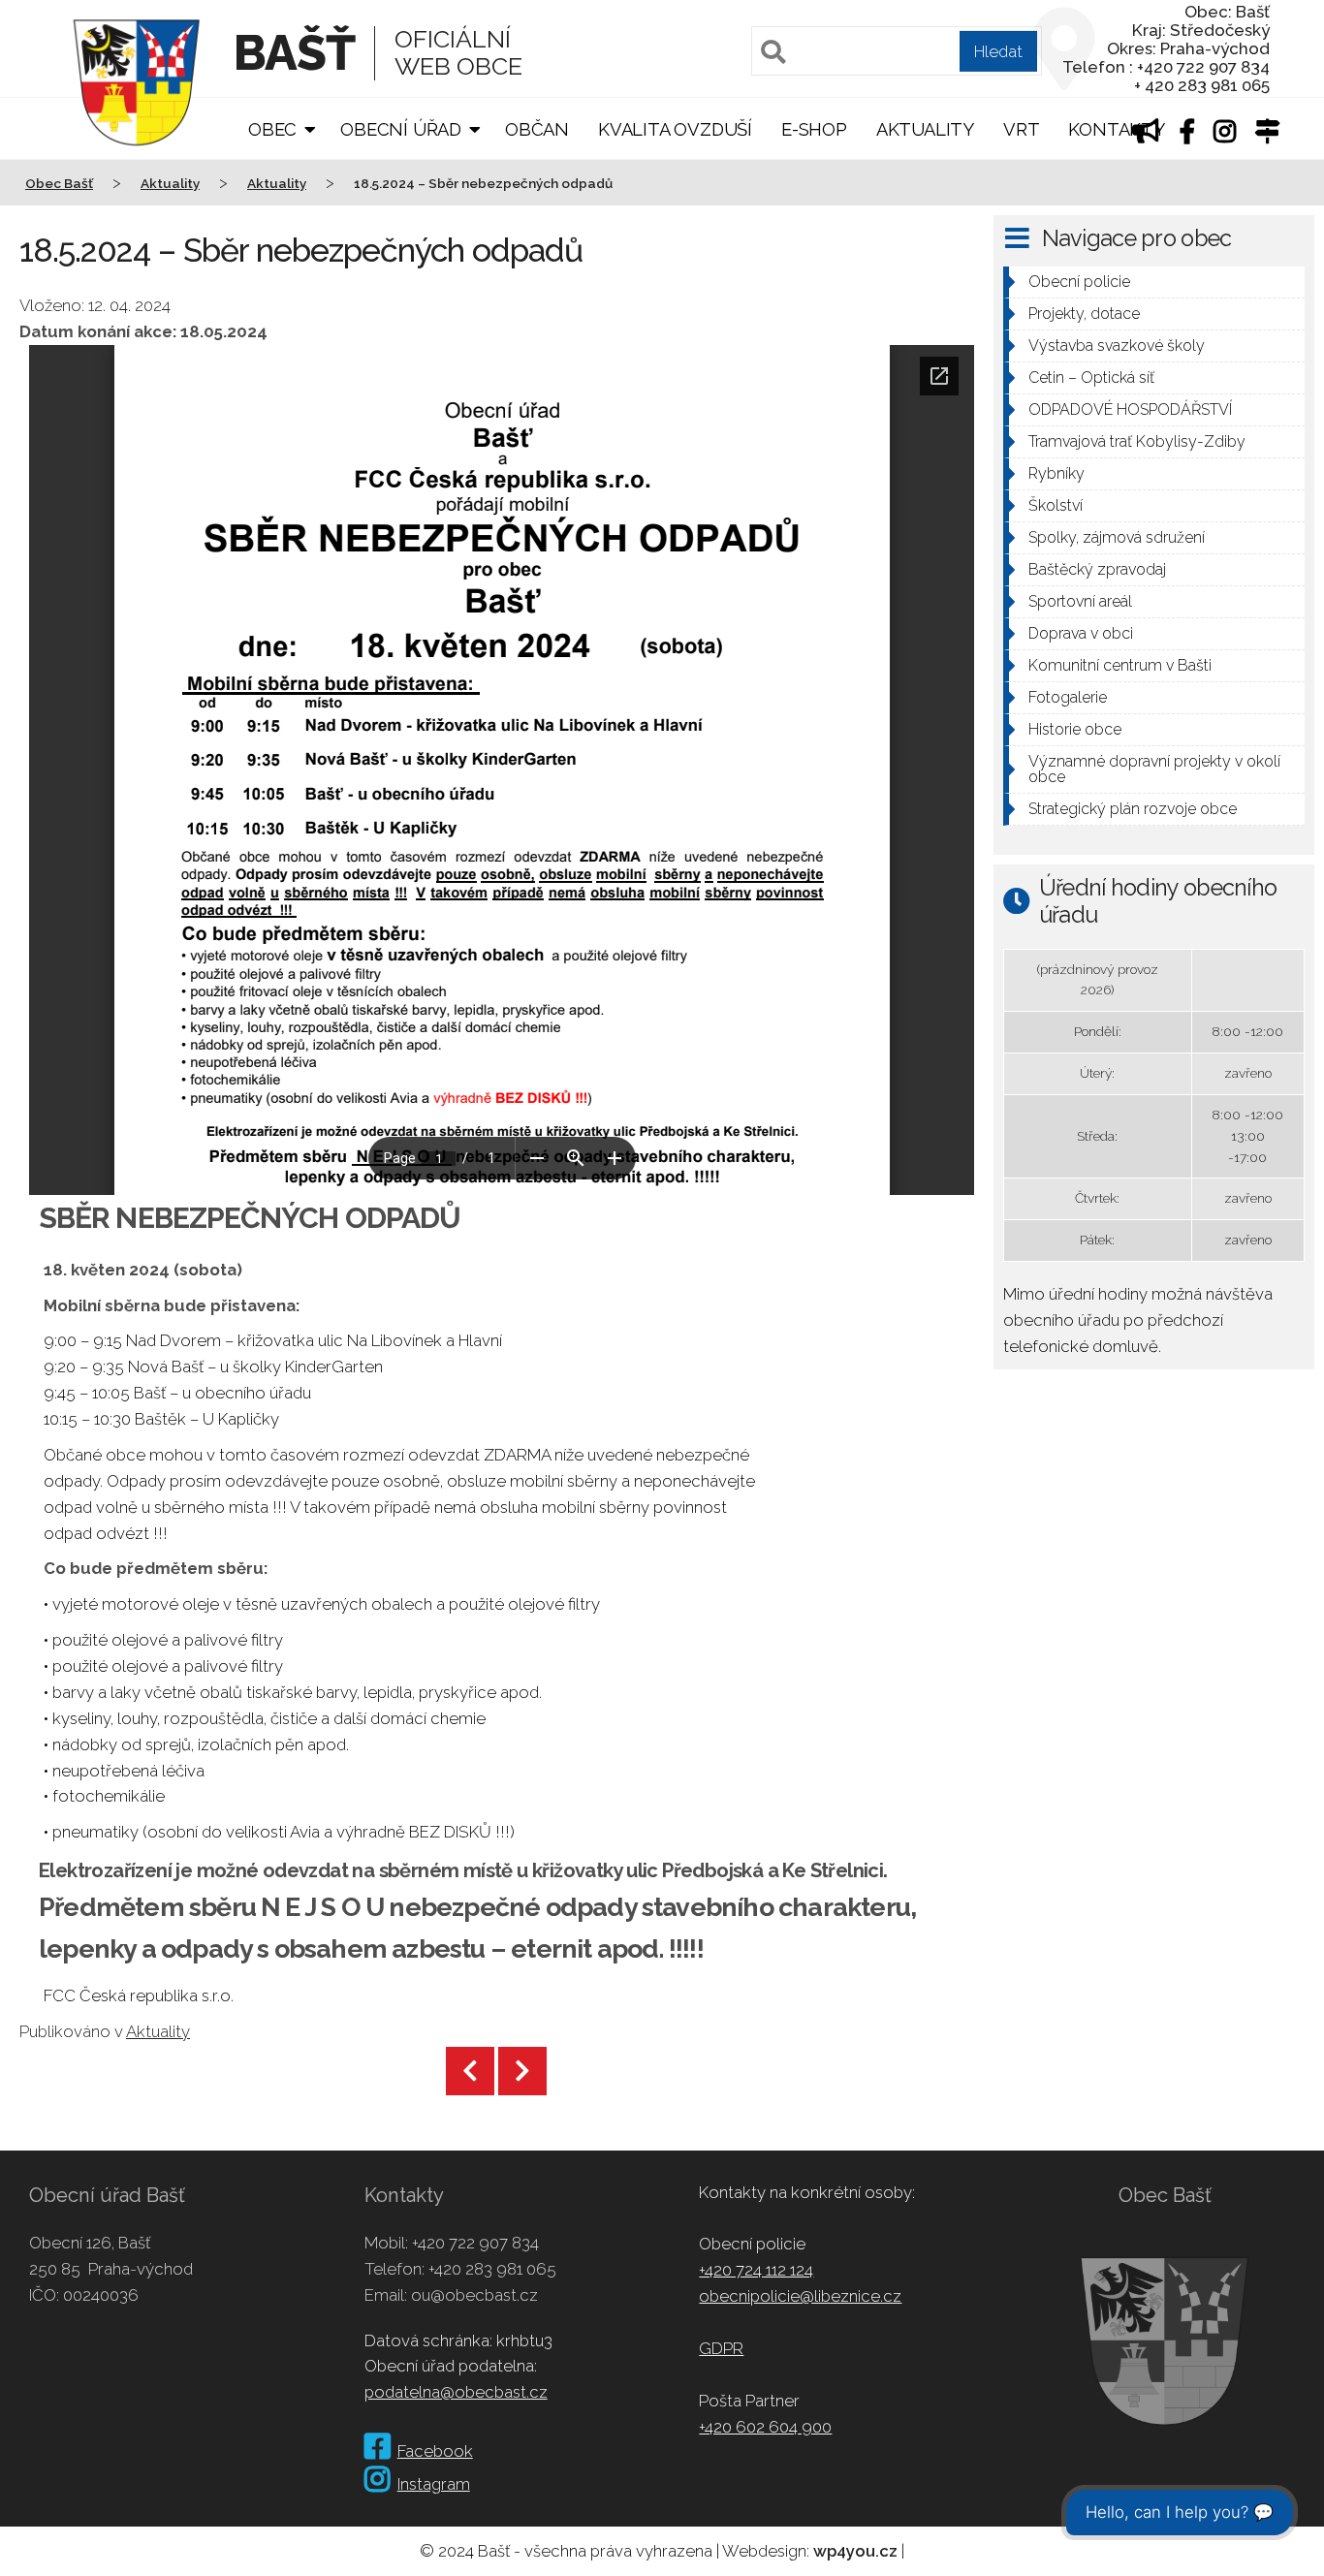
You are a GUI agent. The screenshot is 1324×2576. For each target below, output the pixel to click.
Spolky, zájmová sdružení (1117, 537)
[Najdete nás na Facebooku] (1187, 134)
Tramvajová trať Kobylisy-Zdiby (1137, 441)
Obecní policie (1079, 282)
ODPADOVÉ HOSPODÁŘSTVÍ (1130, 409)
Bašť (294, 53)
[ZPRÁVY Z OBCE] (1146, 134)
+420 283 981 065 (492, 2269)
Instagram (434, 2484)
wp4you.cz (855, 2551)
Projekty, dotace (1084, 314)
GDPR (721, 2348)
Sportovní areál (1080, 601)
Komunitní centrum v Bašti (1120, 665)
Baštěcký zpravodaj (1097, 569)
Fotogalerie (1068, 697)
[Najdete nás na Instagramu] (1225, 134)
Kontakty (1116, 129)
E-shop (814, 129)
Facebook (435, 2451)
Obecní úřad (401, 129)
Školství (1056, 505)
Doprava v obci (1081, 633)
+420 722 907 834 (475, 2243)
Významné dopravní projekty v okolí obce (1154, 769)
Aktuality (925, 129)
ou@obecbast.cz (474, 2295)
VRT (1021, 129)
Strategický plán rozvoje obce (1133, 809)
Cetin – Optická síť (1091, 377)
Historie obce (1075, 729)
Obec (272, 129)
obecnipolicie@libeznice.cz (800, 2296)
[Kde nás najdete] (1268, 134)
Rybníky (1056, 473)
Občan (537, 129)
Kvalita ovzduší (675, 129)
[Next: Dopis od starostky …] (522, 2071)
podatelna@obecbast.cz (456, 2392)
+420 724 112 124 (756, 2270)
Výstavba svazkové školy (1117, 346)
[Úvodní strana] (137, 159)
